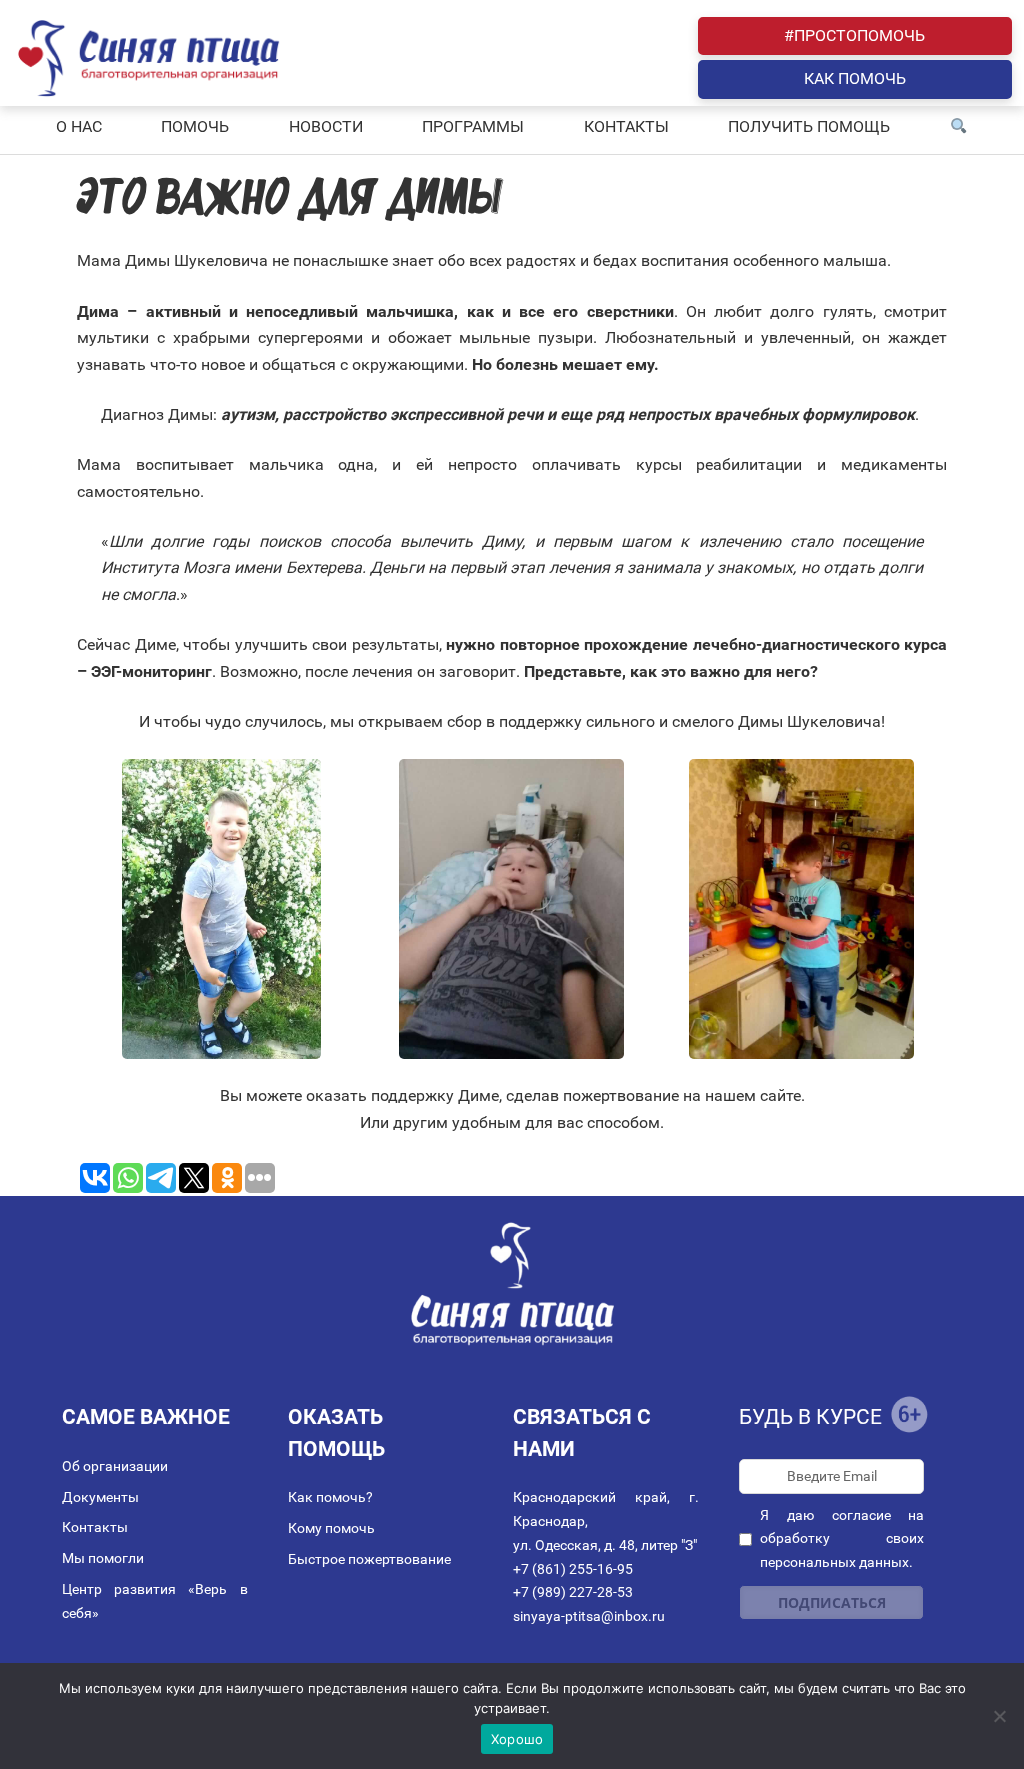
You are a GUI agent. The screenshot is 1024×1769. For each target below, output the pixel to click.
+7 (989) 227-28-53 (573, 1592)
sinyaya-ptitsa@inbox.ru (589, 1616)
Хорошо (517, 1739)
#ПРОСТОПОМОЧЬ (854, 35)
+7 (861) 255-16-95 (573, 1569)
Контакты (95, 1527)
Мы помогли (103, 1558)
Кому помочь (331, 1528)
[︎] (959, 127)
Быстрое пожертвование (369, 1559)
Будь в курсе (810, 1417)
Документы (100, 1497)
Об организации (115, 1466)
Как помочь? (330, 1497)
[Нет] (999, 1716)
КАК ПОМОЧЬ (855, 78)
